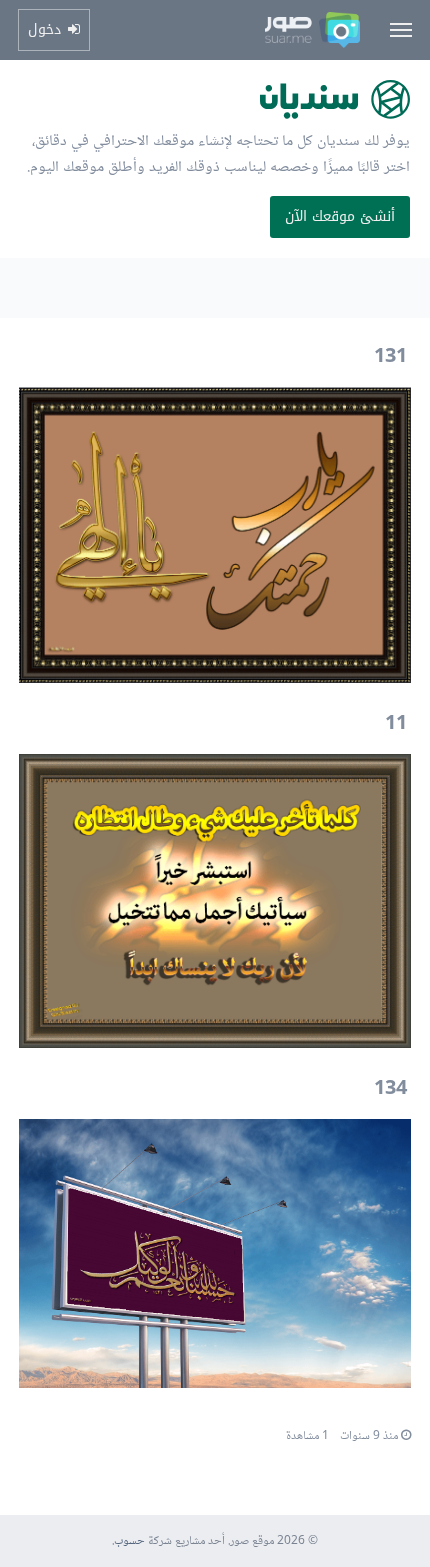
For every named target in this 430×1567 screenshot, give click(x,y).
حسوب (129, 1541)
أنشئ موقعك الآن (340, 216)
